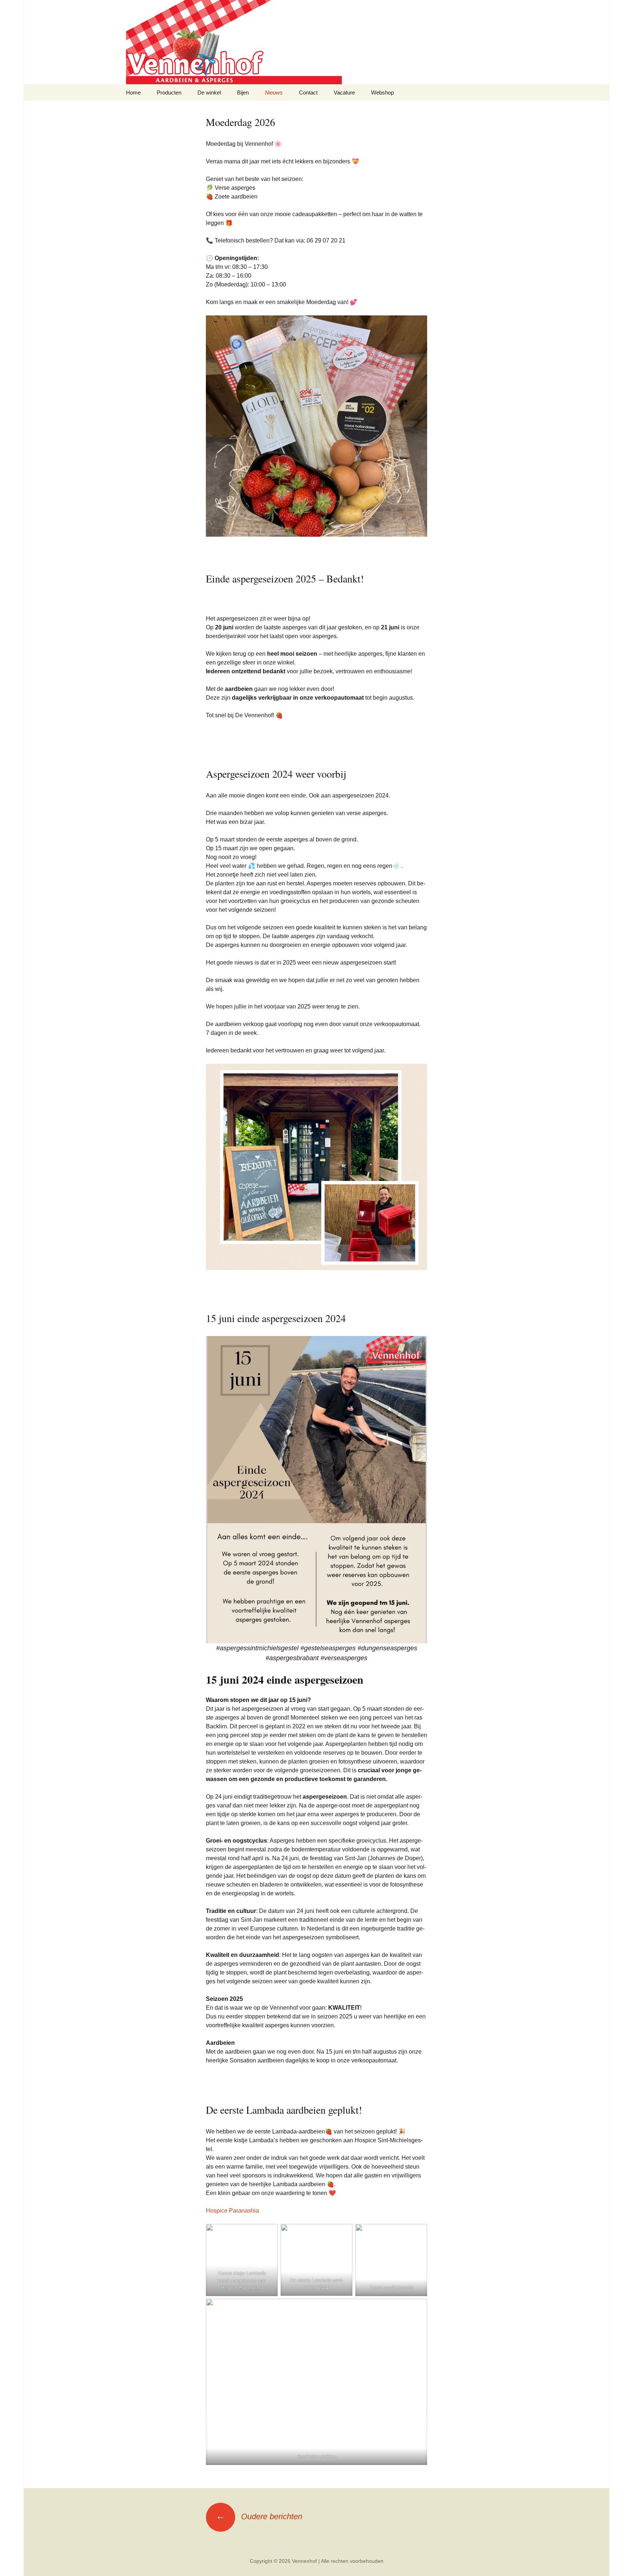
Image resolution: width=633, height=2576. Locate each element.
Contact (308, 92)
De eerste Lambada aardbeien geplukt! (284, 2110)
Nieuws (274, 92)
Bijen (243, 92)
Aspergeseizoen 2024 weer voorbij (276, 774)
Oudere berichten (259, 2516)
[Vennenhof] (316, 42)
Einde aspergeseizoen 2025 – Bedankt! (285, 578)
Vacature (344, 92)
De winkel (209, 92)
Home (133, 92)
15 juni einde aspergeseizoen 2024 (276, 1318)
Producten (169, 92)
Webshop (382, 92)
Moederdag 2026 (240, 122)
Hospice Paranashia (232, 2211)
